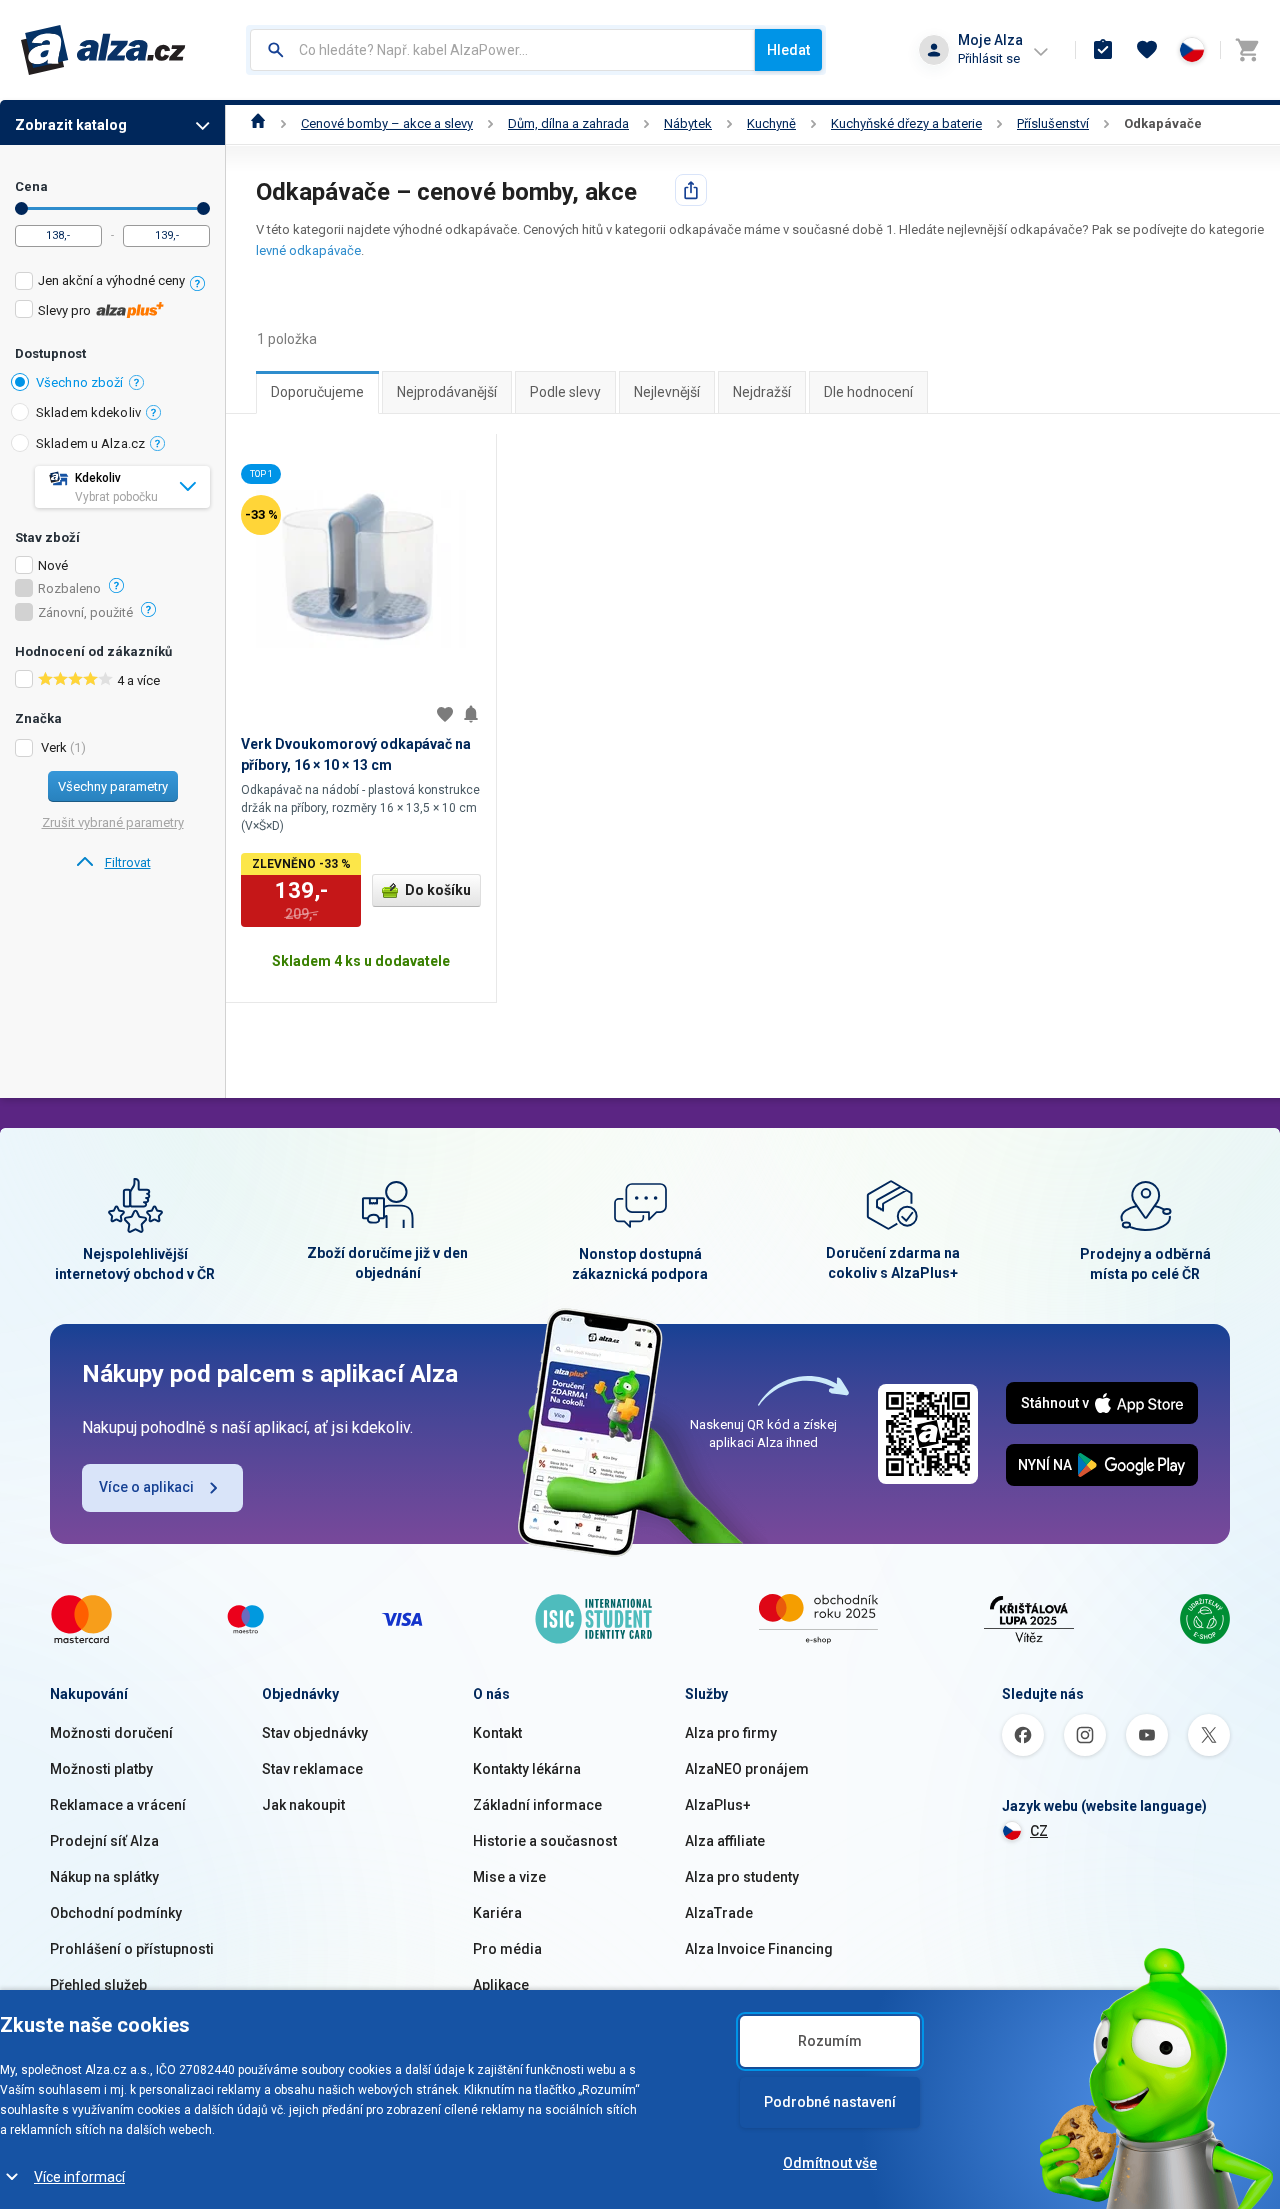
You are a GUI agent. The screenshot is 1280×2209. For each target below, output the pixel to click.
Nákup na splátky (104, 1877)
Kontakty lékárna (527, 1769)
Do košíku (438, 890)
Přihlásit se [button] (989, 58)
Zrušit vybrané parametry (113, 822)
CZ (1039, 1831)
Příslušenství (1053, 123)
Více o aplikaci (146, 1487)
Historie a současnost (545, 1841)
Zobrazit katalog (71, 125)
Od (21, 208)
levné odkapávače (308, 250)
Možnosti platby (101, 1769)
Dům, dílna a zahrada (568, 123)
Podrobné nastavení (830, 2102)
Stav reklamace (312, 1769)
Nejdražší (762, 392)
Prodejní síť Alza (104, 1841)
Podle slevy (565, 392)
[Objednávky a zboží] (1103, 50)
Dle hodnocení (868, 392)
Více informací (79, 2177)
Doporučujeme (317, 392)
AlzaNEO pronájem (747, 1769)
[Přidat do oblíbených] (445, 714)
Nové (53, 566)
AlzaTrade (719, 1913)
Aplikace (501, 1985)
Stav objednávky (315, 1733)
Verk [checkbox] (54, 747)
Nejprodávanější (447, 392)
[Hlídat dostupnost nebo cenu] (471, 714)
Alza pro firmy (731, 1733)
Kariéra (497, 1913)
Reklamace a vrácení (118, 1805)
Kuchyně (771, 123)
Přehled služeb (98, 1985)
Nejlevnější (667, 392)
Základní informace (537, 1805)
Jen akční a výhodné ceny (111, 280)
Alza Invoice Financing (759, 1949)
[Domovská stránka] (258, 123)
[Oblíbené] (1147, 50)
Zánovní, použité (85, 613)
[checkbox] (112, 283)
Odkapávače (1163, 123)
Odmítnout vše (830, 2163)
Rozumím (830, 2041)
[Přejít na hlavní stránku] (103, 50)
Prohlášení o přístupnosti (132, 1949)
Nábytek (688, 123)
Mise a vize (509, 1877)
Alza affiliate (725, 1841)
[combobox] (502, 50)
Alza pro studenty (742, 1877)
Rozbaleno (69, 589)
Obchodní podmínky (116, 1913)
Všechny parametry (113, 786)
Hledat (788, 50)
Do (203, 208)
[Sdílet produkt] (691, 190)
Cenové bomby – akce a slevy (387, 123)
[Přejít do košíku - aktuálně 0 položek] (1247, 50)
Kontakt (497, 1733)
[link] (112, 863)
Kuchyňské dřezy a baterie (906, 123)
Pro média (507, 1949)
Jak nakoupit (303, 1805)
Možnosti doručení (111, 1733)
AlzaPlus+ (718, 1805)
